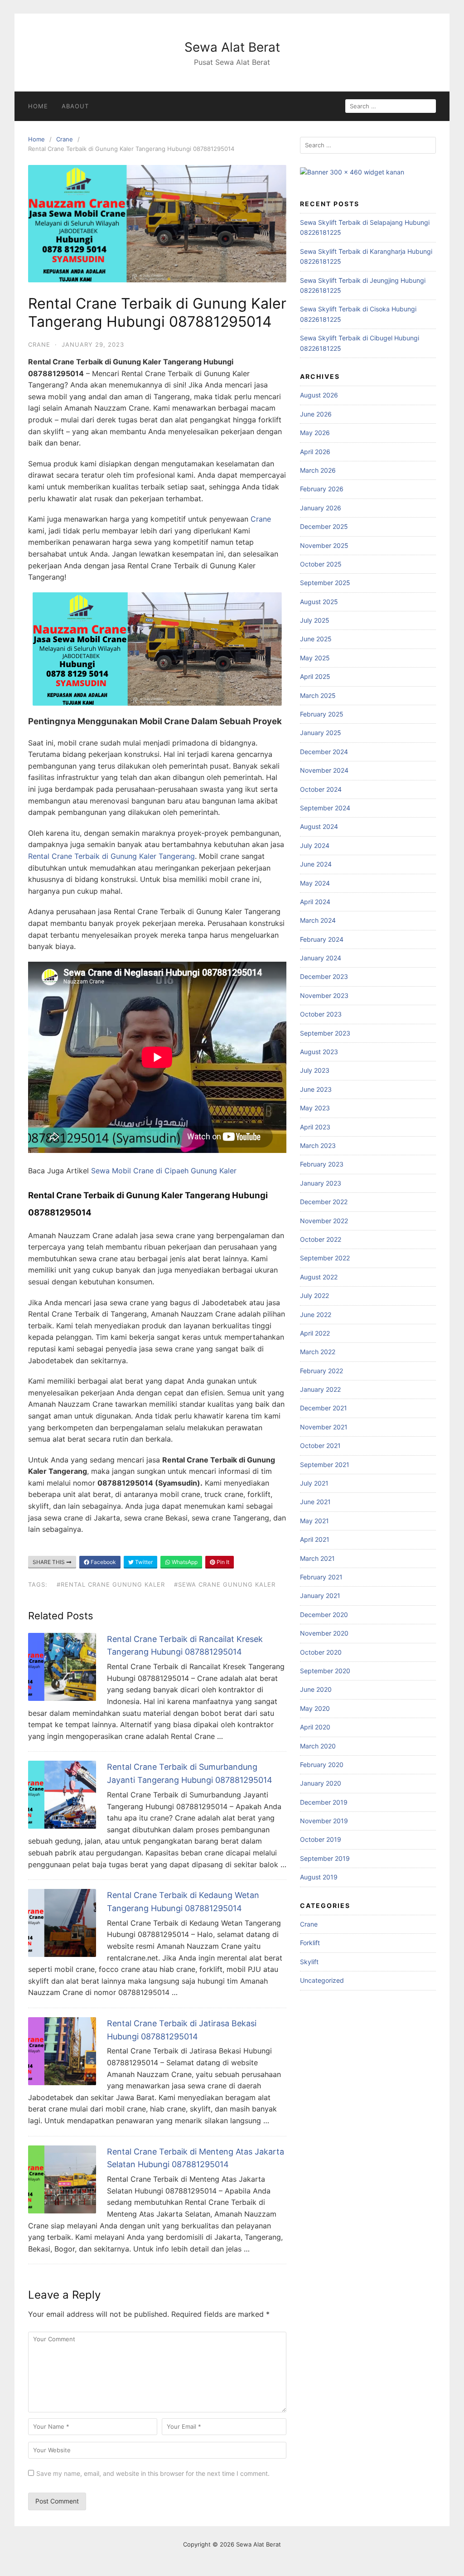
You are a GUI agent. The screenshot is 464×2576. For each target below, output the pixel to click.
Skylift (309, 1962)
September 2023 (325, 1033)
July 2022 (314, 1295)
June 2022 (316, 1315)
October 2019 (321, 1839)
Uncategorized (322, 1980)
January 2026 (321, 508)
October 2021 (320, 1445)
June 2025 (316, 639)
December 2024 (324, 752)
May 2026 (315, 433)
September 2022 (325, 1258)
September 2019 (325, 1858)
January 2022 (320, 1389)
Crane (65, 139)
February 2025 (322, 714)
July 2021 (314, 1483)
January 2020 (321, 1783)
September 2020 (325, 1671)
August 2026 (319, 395)
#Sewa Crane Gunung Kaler (225, 1584)
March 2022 (318, 1352)
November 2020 (324, 1633)
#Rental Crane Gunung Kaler (111, 1584)
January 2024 (321, 958)
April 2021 (315, 1539)
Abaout (75, 106)
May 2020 (315, 1708)
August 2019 (319, 1877)
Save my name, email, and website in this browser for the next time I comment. (153, 2473)
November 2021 (324, 1427)
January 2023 (321, 1183)
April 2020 (315, 1727)
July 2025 (315, 620)
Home (38, 106)
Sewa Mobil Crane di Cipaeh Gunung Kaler (164, 1171)
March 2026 (318, 470)
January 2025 (321, 733)
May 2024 (315, 883)
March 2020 (318, 1746)
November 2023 (324, 995)
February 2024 (322, 939)
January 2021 (320, 1595)
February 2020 (322, 1765)
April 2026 (315, 452)
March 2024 (318, 920)
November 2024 (324, 770)
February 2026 (322, 489)
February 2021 (321, 1577)
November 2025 (324, 545)
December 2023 (324, 976)
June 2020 (316, 1689)
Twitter (143, 1562)
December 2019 (324, 1802)
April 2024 (315, 902)
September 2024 (325, 808)
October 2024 (321, 789)
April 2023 (315, 1127)
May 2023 (315, 1108)
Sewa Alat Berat (232, 47)
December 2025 (324, 526)
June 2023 (316, 1089)
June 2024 (316, 864)
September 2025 (325, 583)
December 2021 (324, 1408)
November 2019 (324, 1821)
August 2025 (319, 602)
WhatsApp (184, 1562)
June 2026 (316, 414)
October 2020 (321, 1652)
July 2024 (315, 845)
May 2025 (315, 658)
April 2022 (315, 1333)
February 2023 (322, 1164)
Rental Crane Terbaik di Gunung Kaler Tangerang (111, 856)
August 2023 (319, 1052)
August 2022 (319, 1277)
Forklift (310, 1943)
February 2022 (321, 1371)
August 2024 (319, 826)
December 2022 (324, 1202)
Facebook (103, 1562)
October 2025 (321, 564)
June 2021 (315, 1502)
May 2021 (314, 1521)
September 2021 (325, 1465)
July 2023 (315, 1070)
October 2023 (321, 1014)
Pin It (222, 1562)
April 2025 (315, 676)
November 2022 (324, 1221)
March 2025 (318, 695)
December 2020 (324, 1615)
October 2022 (321, 1239)
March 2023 (318, 1145)
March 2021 (317, 1558)
